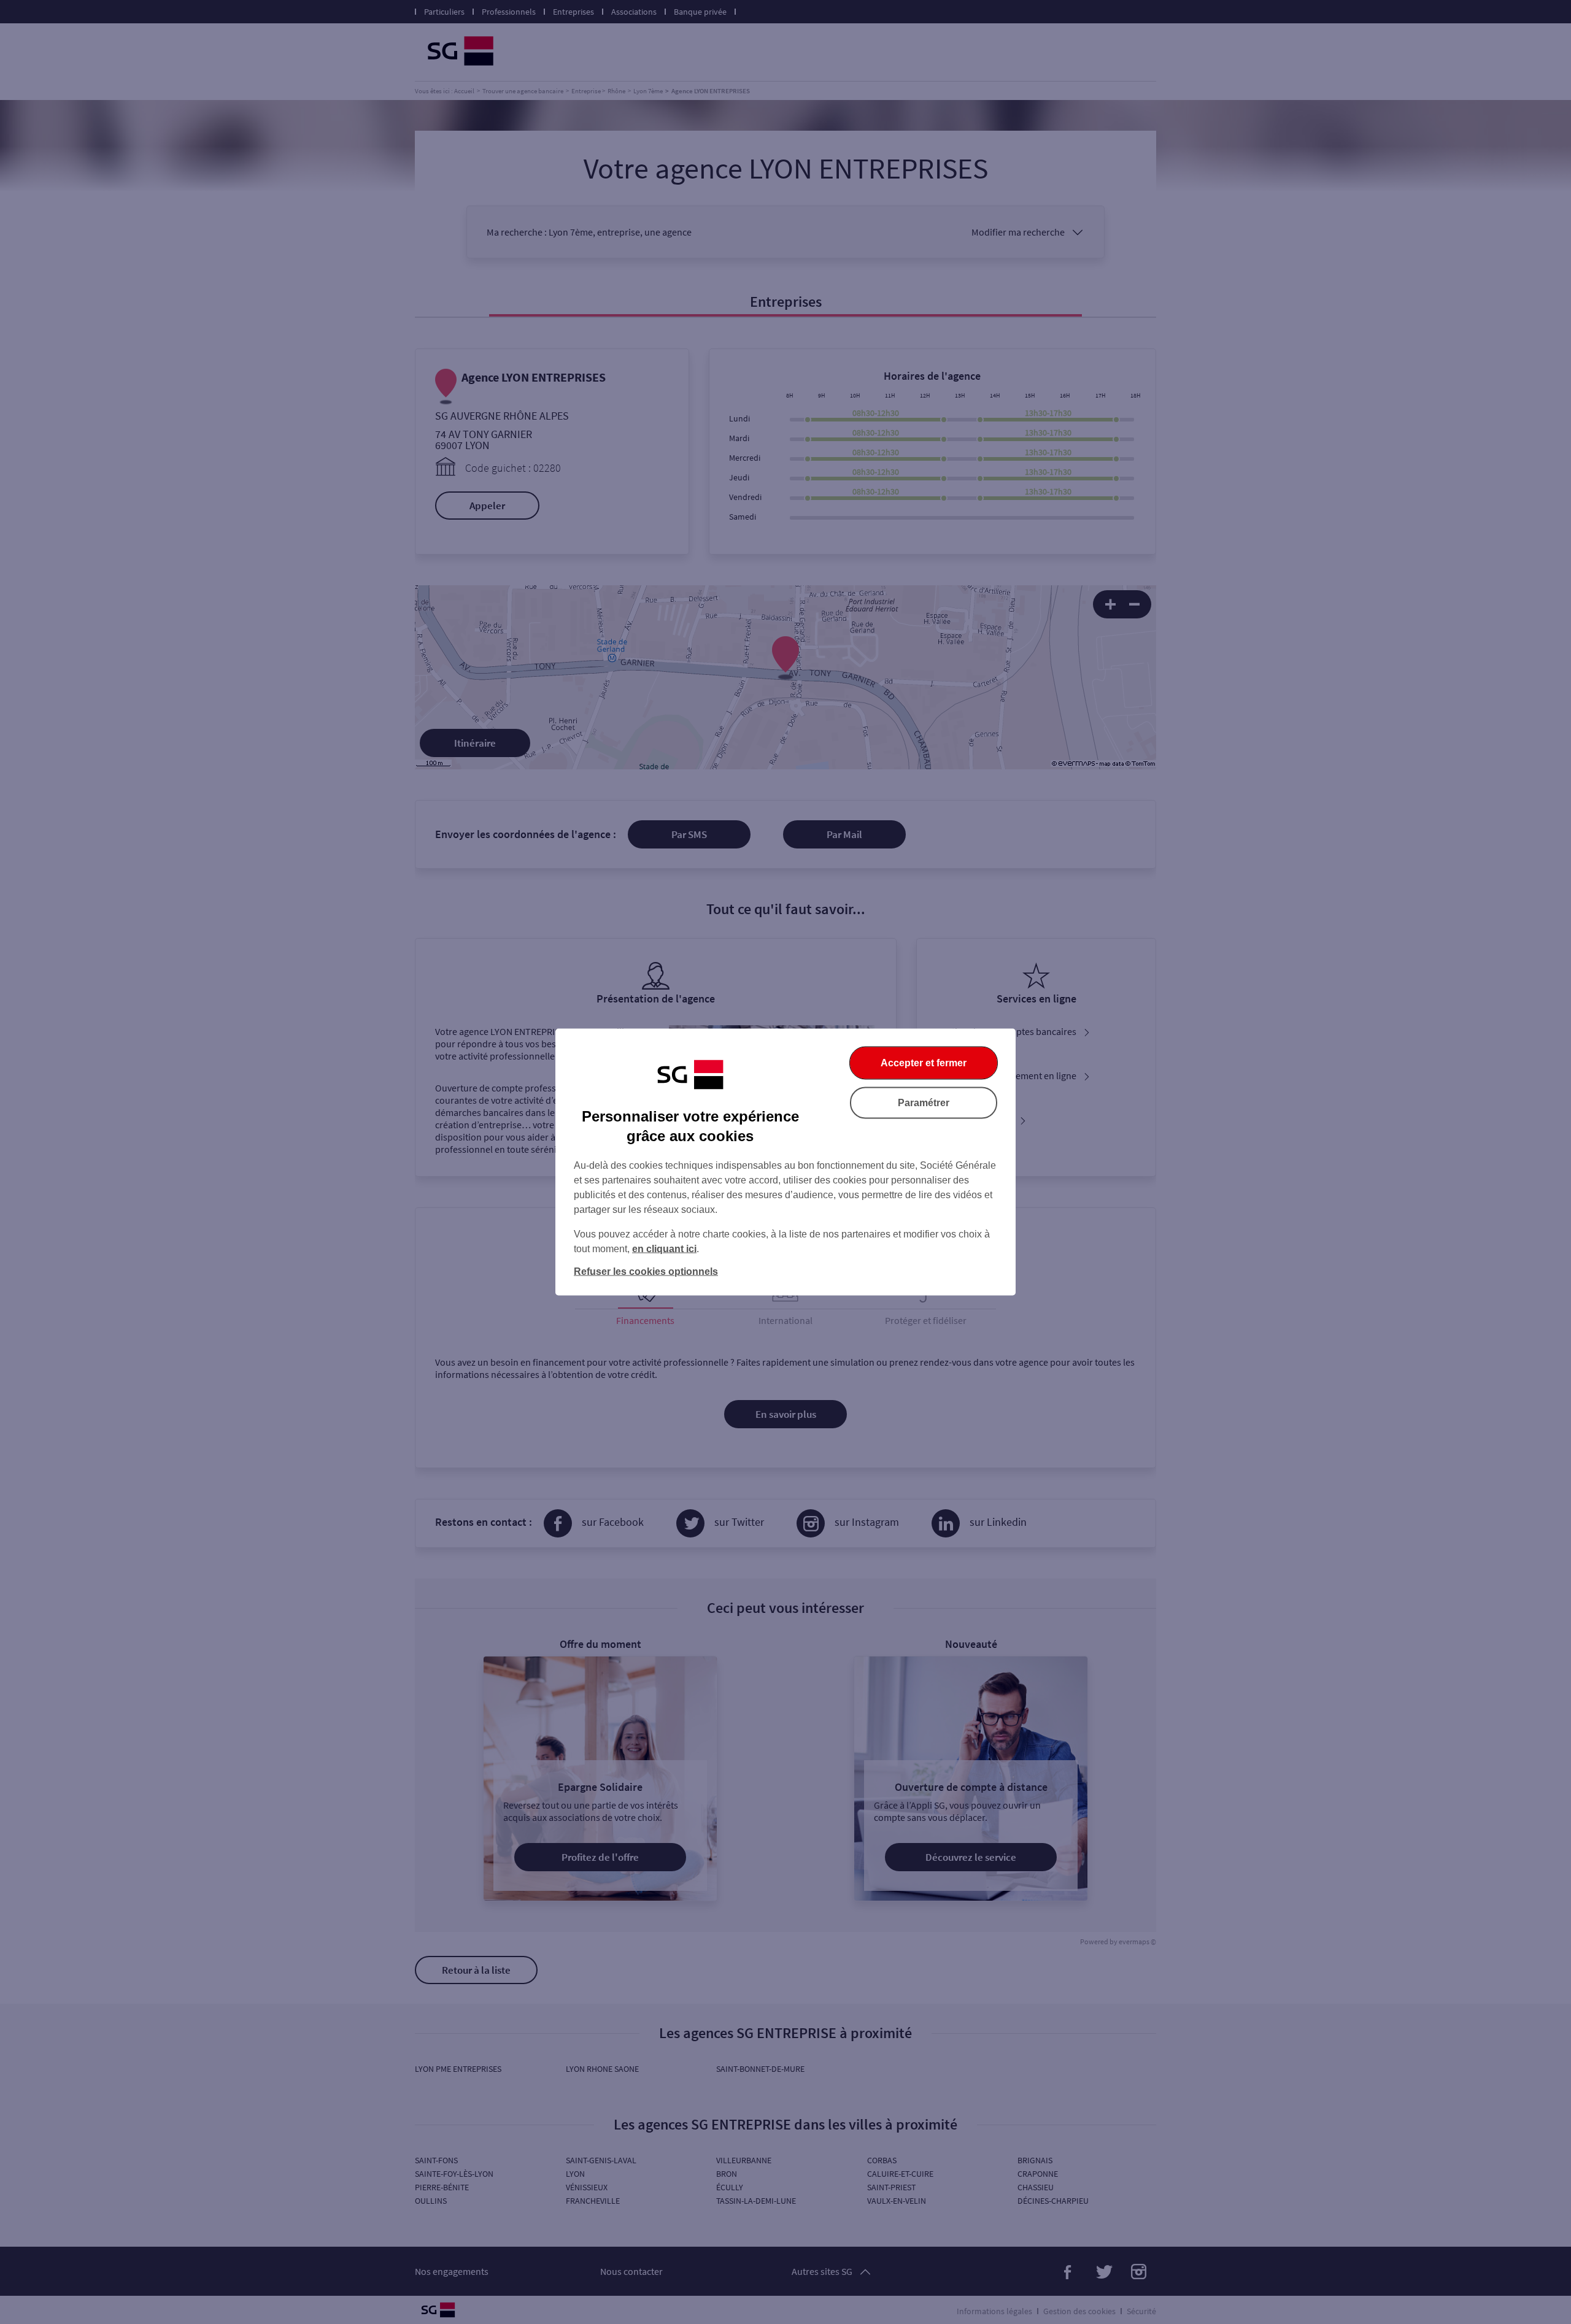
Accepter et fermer (924, 1063)
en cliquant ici (664, 1249)
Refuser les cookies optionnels (646, 1272)
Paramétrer (924, 1103)
